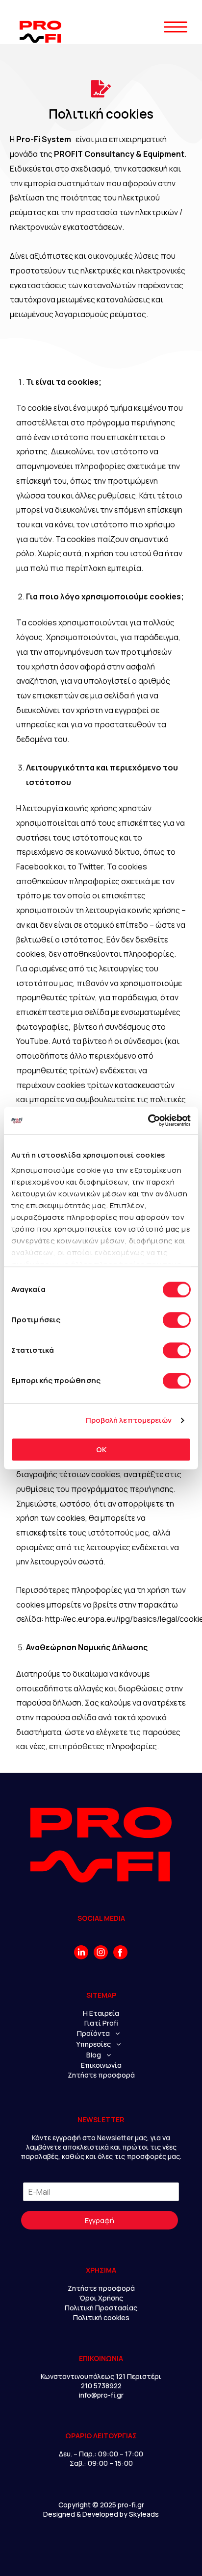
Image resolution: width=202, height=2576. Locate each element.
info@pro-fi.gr (101, 2395)
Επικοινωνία (101, 2065)
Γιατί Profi (101, 2023)
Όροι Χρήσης (101, 2298)
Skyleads (144, 2514)
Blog (94, 2055)
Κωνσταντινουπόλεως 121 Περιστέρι (101, 2376)
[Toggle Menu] (176, 45)
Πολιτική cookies (101, 2317)
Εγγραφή (100, 2220)
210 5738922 (101, 2386)
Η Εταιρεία (101, 2013)
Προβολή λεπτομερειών (129, 1420)
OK (101, 1449)
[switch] (177, 1320)
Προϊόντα (93, 2033)
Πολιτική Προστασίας (101, 2308)
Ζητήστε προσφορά (101, 2075)
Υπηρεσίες (93, 2044)
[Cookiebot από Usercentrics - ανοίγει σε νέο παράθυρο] (148, 1120)
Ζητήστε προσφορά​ (101, 2288)
